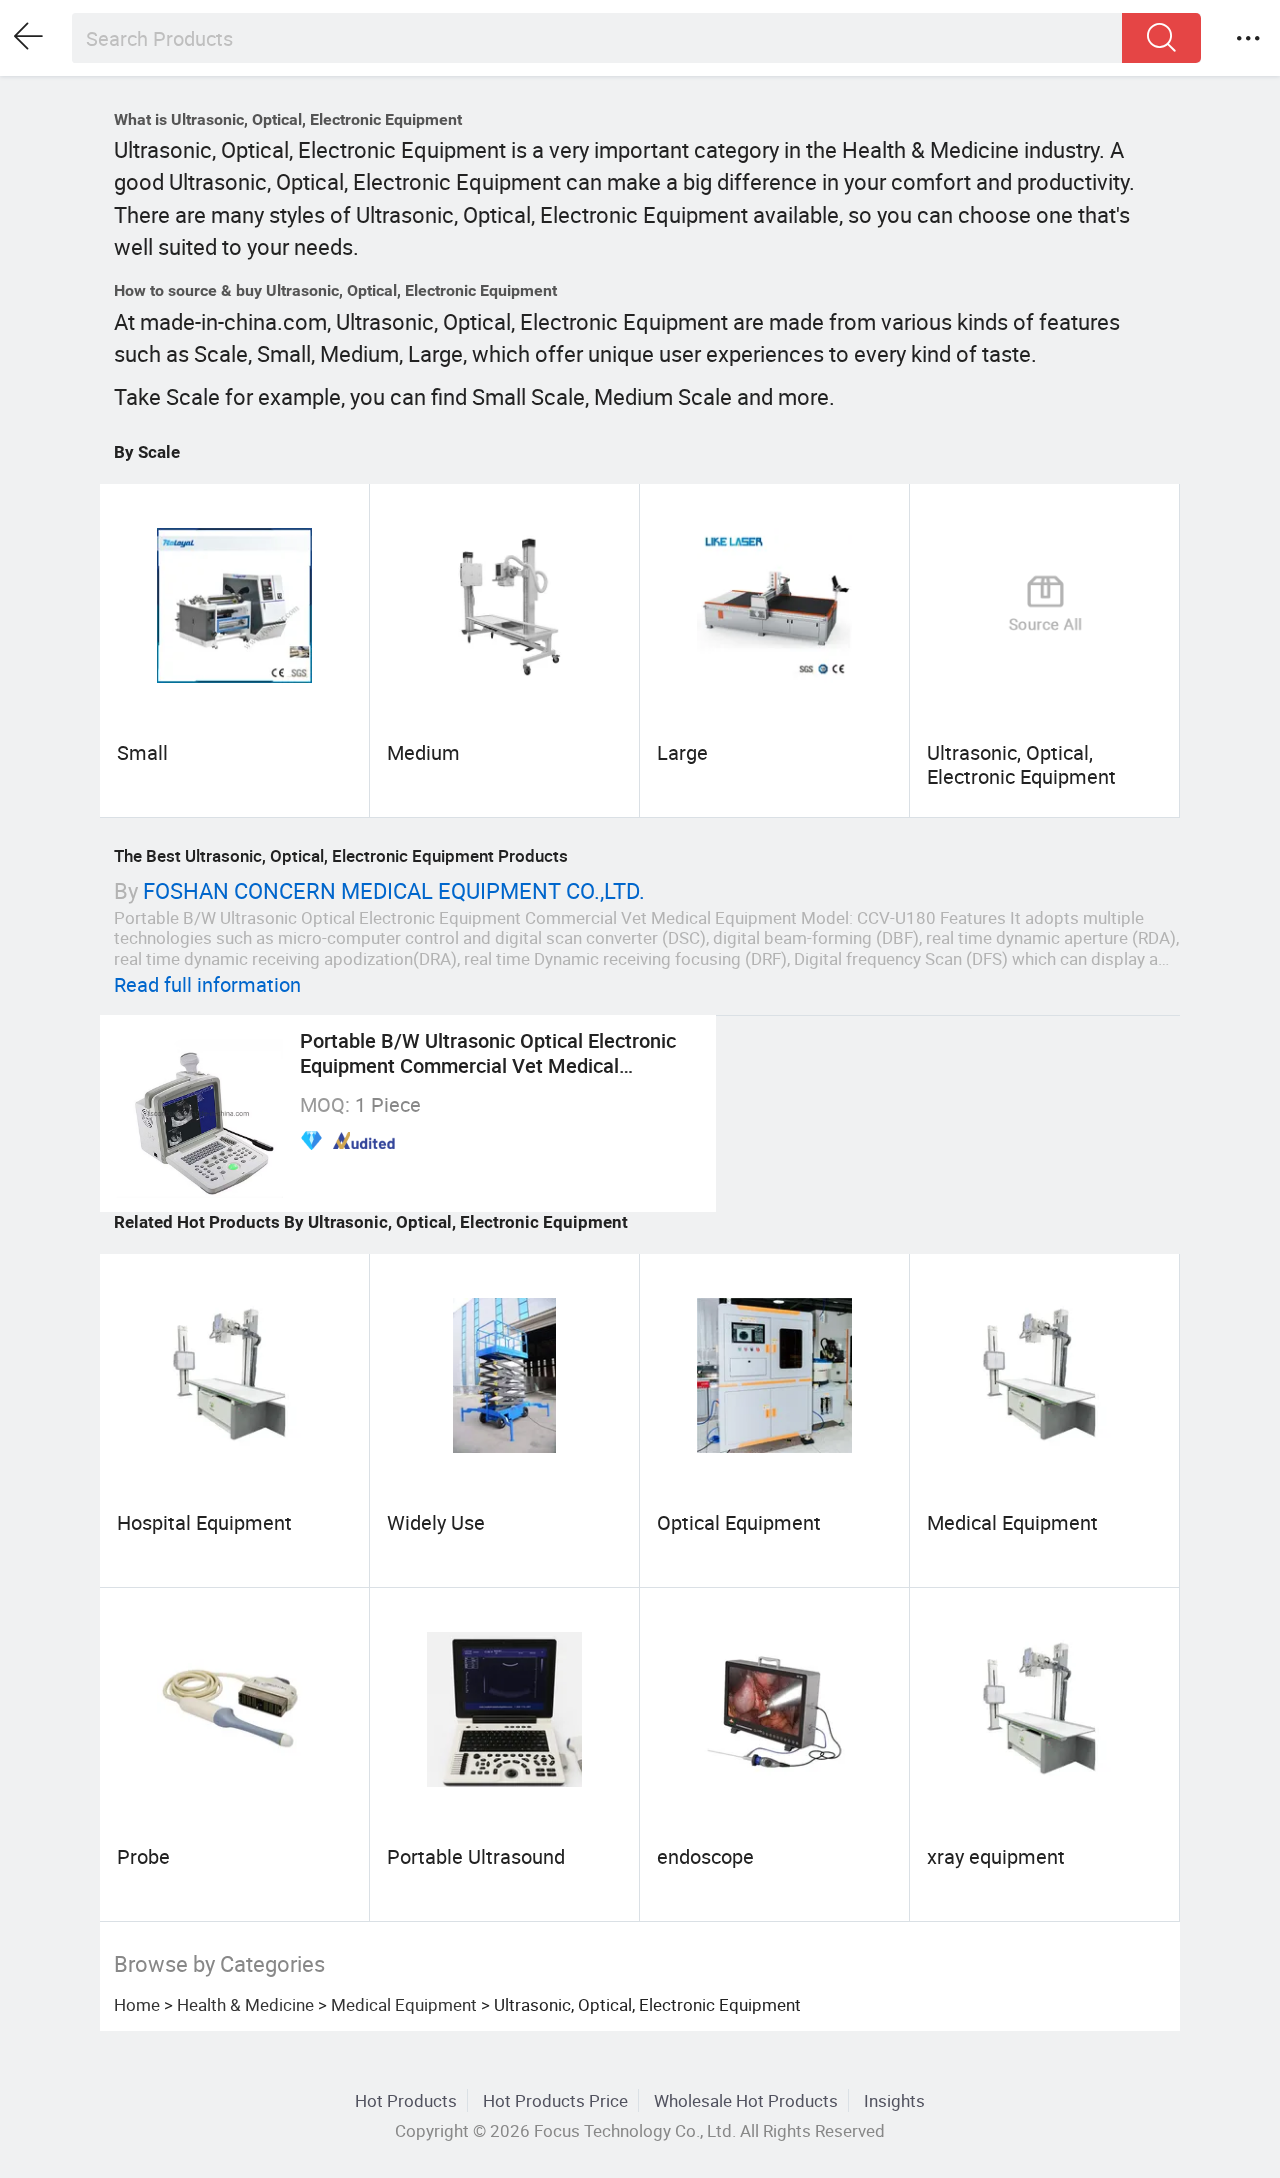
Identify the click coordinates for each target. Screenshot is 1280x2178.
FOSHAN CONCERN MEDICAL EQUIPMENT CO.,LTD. (394, 890)
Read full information (207, 984)
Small (142, 752)
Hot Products (406, 2100)
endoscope (705, 1856)
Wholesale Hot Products (746, 2100)
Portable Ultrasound (476, 1856)
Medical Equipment (1012, 1522)
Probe (143, 1856)
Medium (423, 752)
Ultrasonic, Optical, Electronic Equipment (1021, 764)
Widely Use (436, 1522)
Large (682, 752)
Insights (894, 2100)
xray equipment (996, 1856)
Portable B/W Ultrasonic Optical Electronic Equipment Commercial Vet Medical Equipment (488, 1065)
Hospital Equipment (204, 1522)
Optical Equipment (739, 1522)
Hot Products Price (555, 2100)
